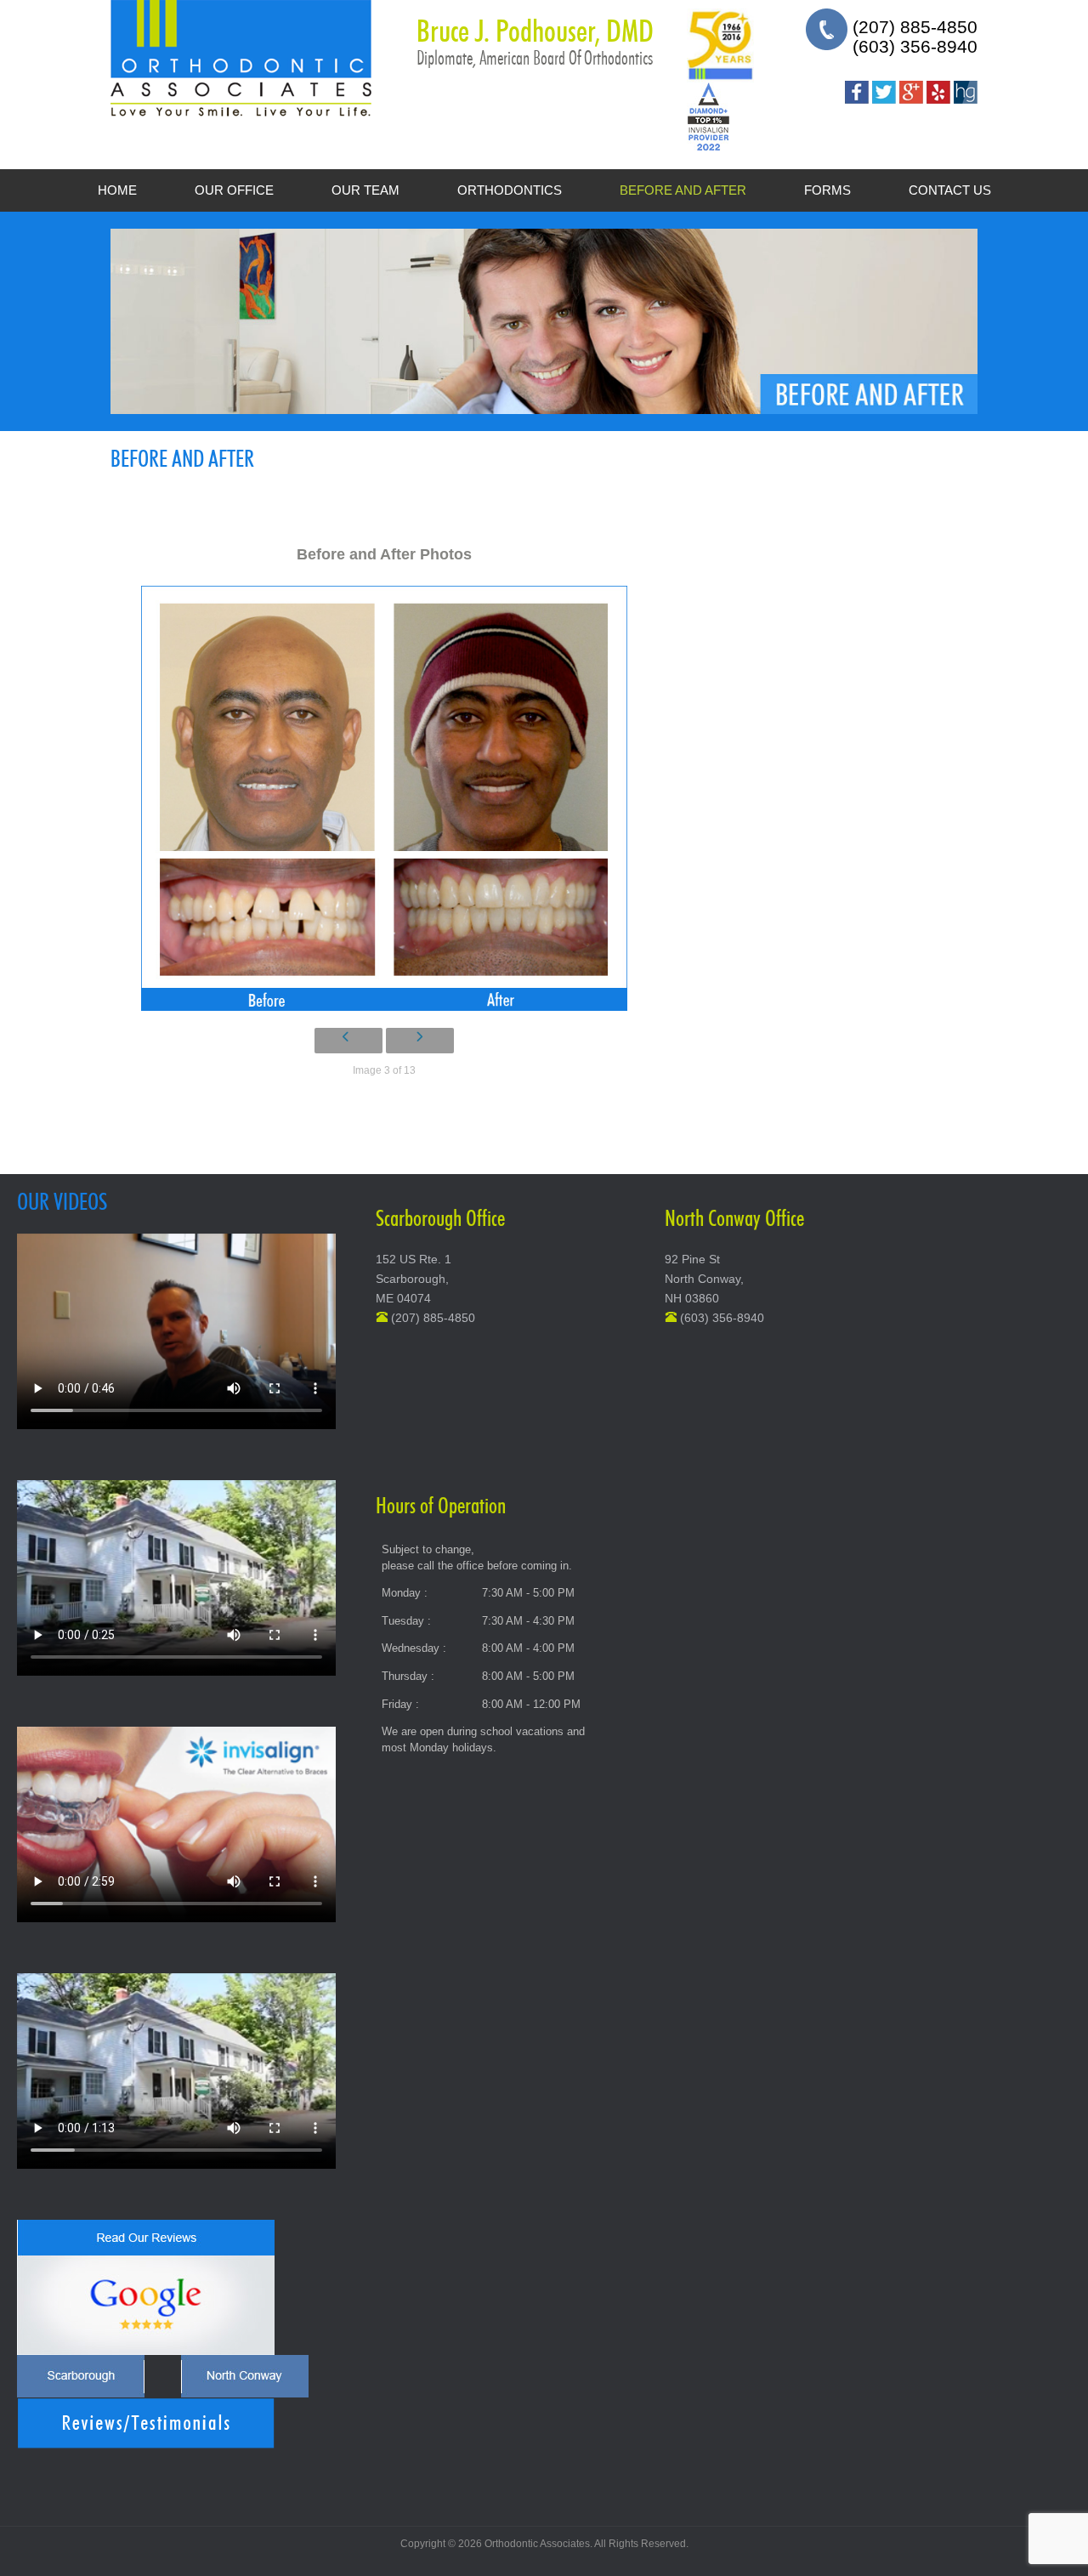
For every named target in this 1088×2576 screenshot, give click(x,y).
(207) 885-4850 (915, 27)
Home (117, 190)
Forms (827, 190)
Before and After (683, 190)
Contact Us (950, 190)
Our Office (234, 190)
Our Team (365, 190)
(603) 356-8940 (915, 46)
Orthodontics (510, 190)
